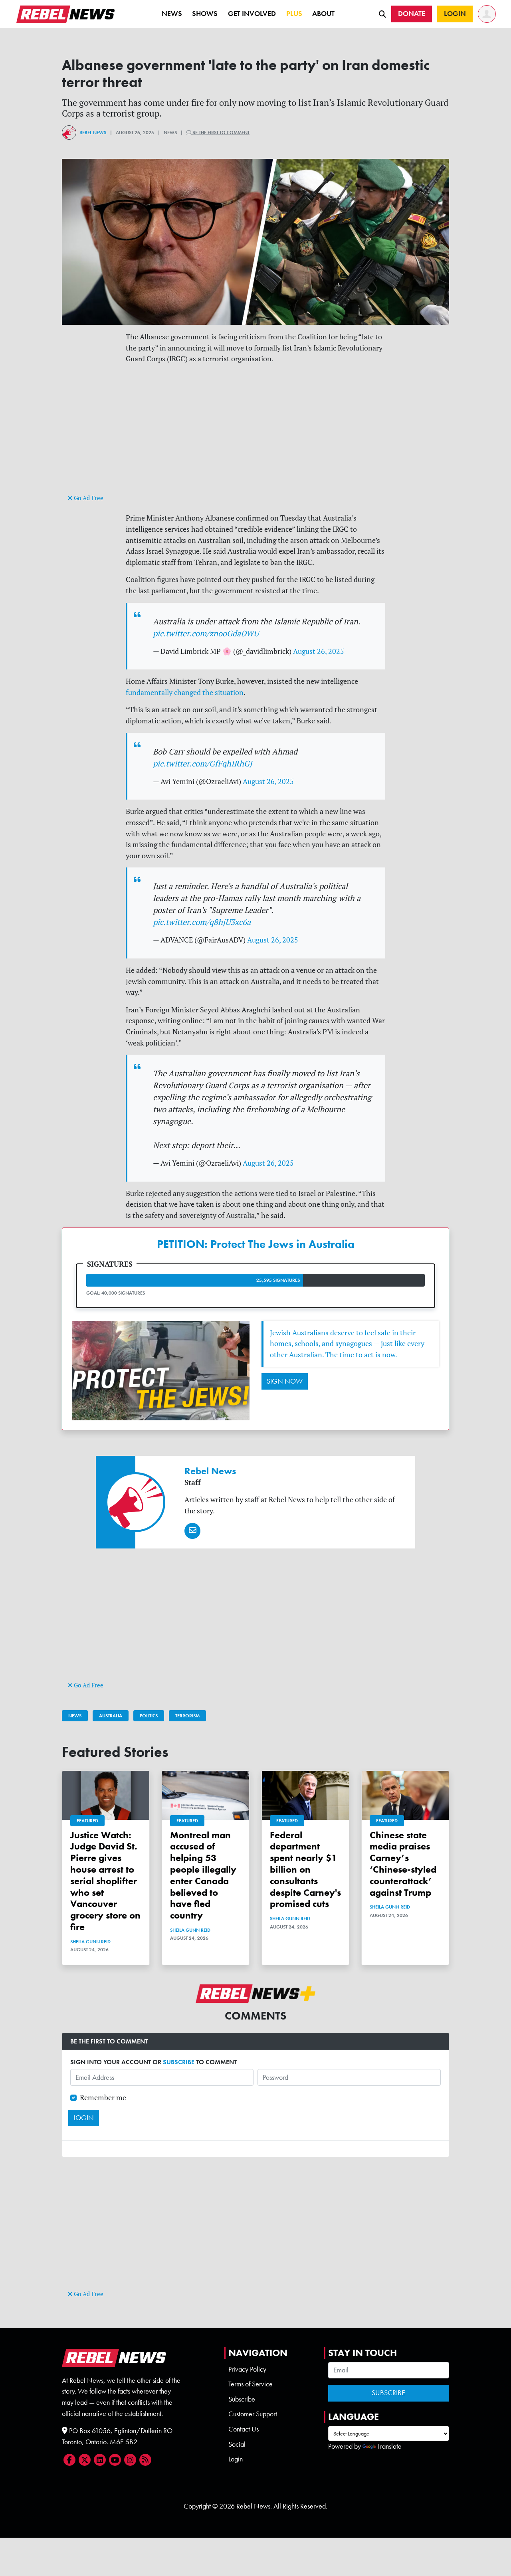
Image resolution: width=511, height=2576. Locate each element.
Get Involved (252, 14)
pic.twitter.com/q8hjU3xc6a (202, 922)
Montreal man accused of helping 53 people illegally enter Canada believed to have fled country (203, 1875)
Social (237, 2444)
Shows (205, 14)
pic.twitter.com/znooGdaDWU (206, 633)
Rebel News (93, 133)
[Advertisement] (255, 436)
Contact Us (244, 2429)
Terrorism (187, 1716)
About (323, 14)
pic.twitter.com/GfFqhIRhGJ (203, 763)
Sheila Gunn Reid (90, 1942)
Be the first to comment (220, 133)
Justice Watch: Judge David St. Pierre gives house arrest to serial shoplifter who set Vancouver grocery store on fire (105, 1881)
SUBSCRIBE (179, 2062)
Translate (389, 2446)
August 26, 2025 (319, 651)
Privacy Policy (247, 2369)
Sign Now (285, 1381)
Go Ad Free (88, 498)
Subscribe (242, 2399)
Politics (149, 1716)
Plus (294, 14)
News (172, 14)
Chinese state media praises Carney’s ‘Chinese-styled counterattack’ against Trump (403, 1864)
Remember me (103, 2098)
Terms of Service (251, 2384)
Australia (111, 1716)
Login (236, 2459)
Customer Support (253, 2414)
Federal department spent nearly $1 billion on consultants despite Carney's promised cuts (305, 1869)
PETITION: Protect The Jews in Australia (256, 1244)
